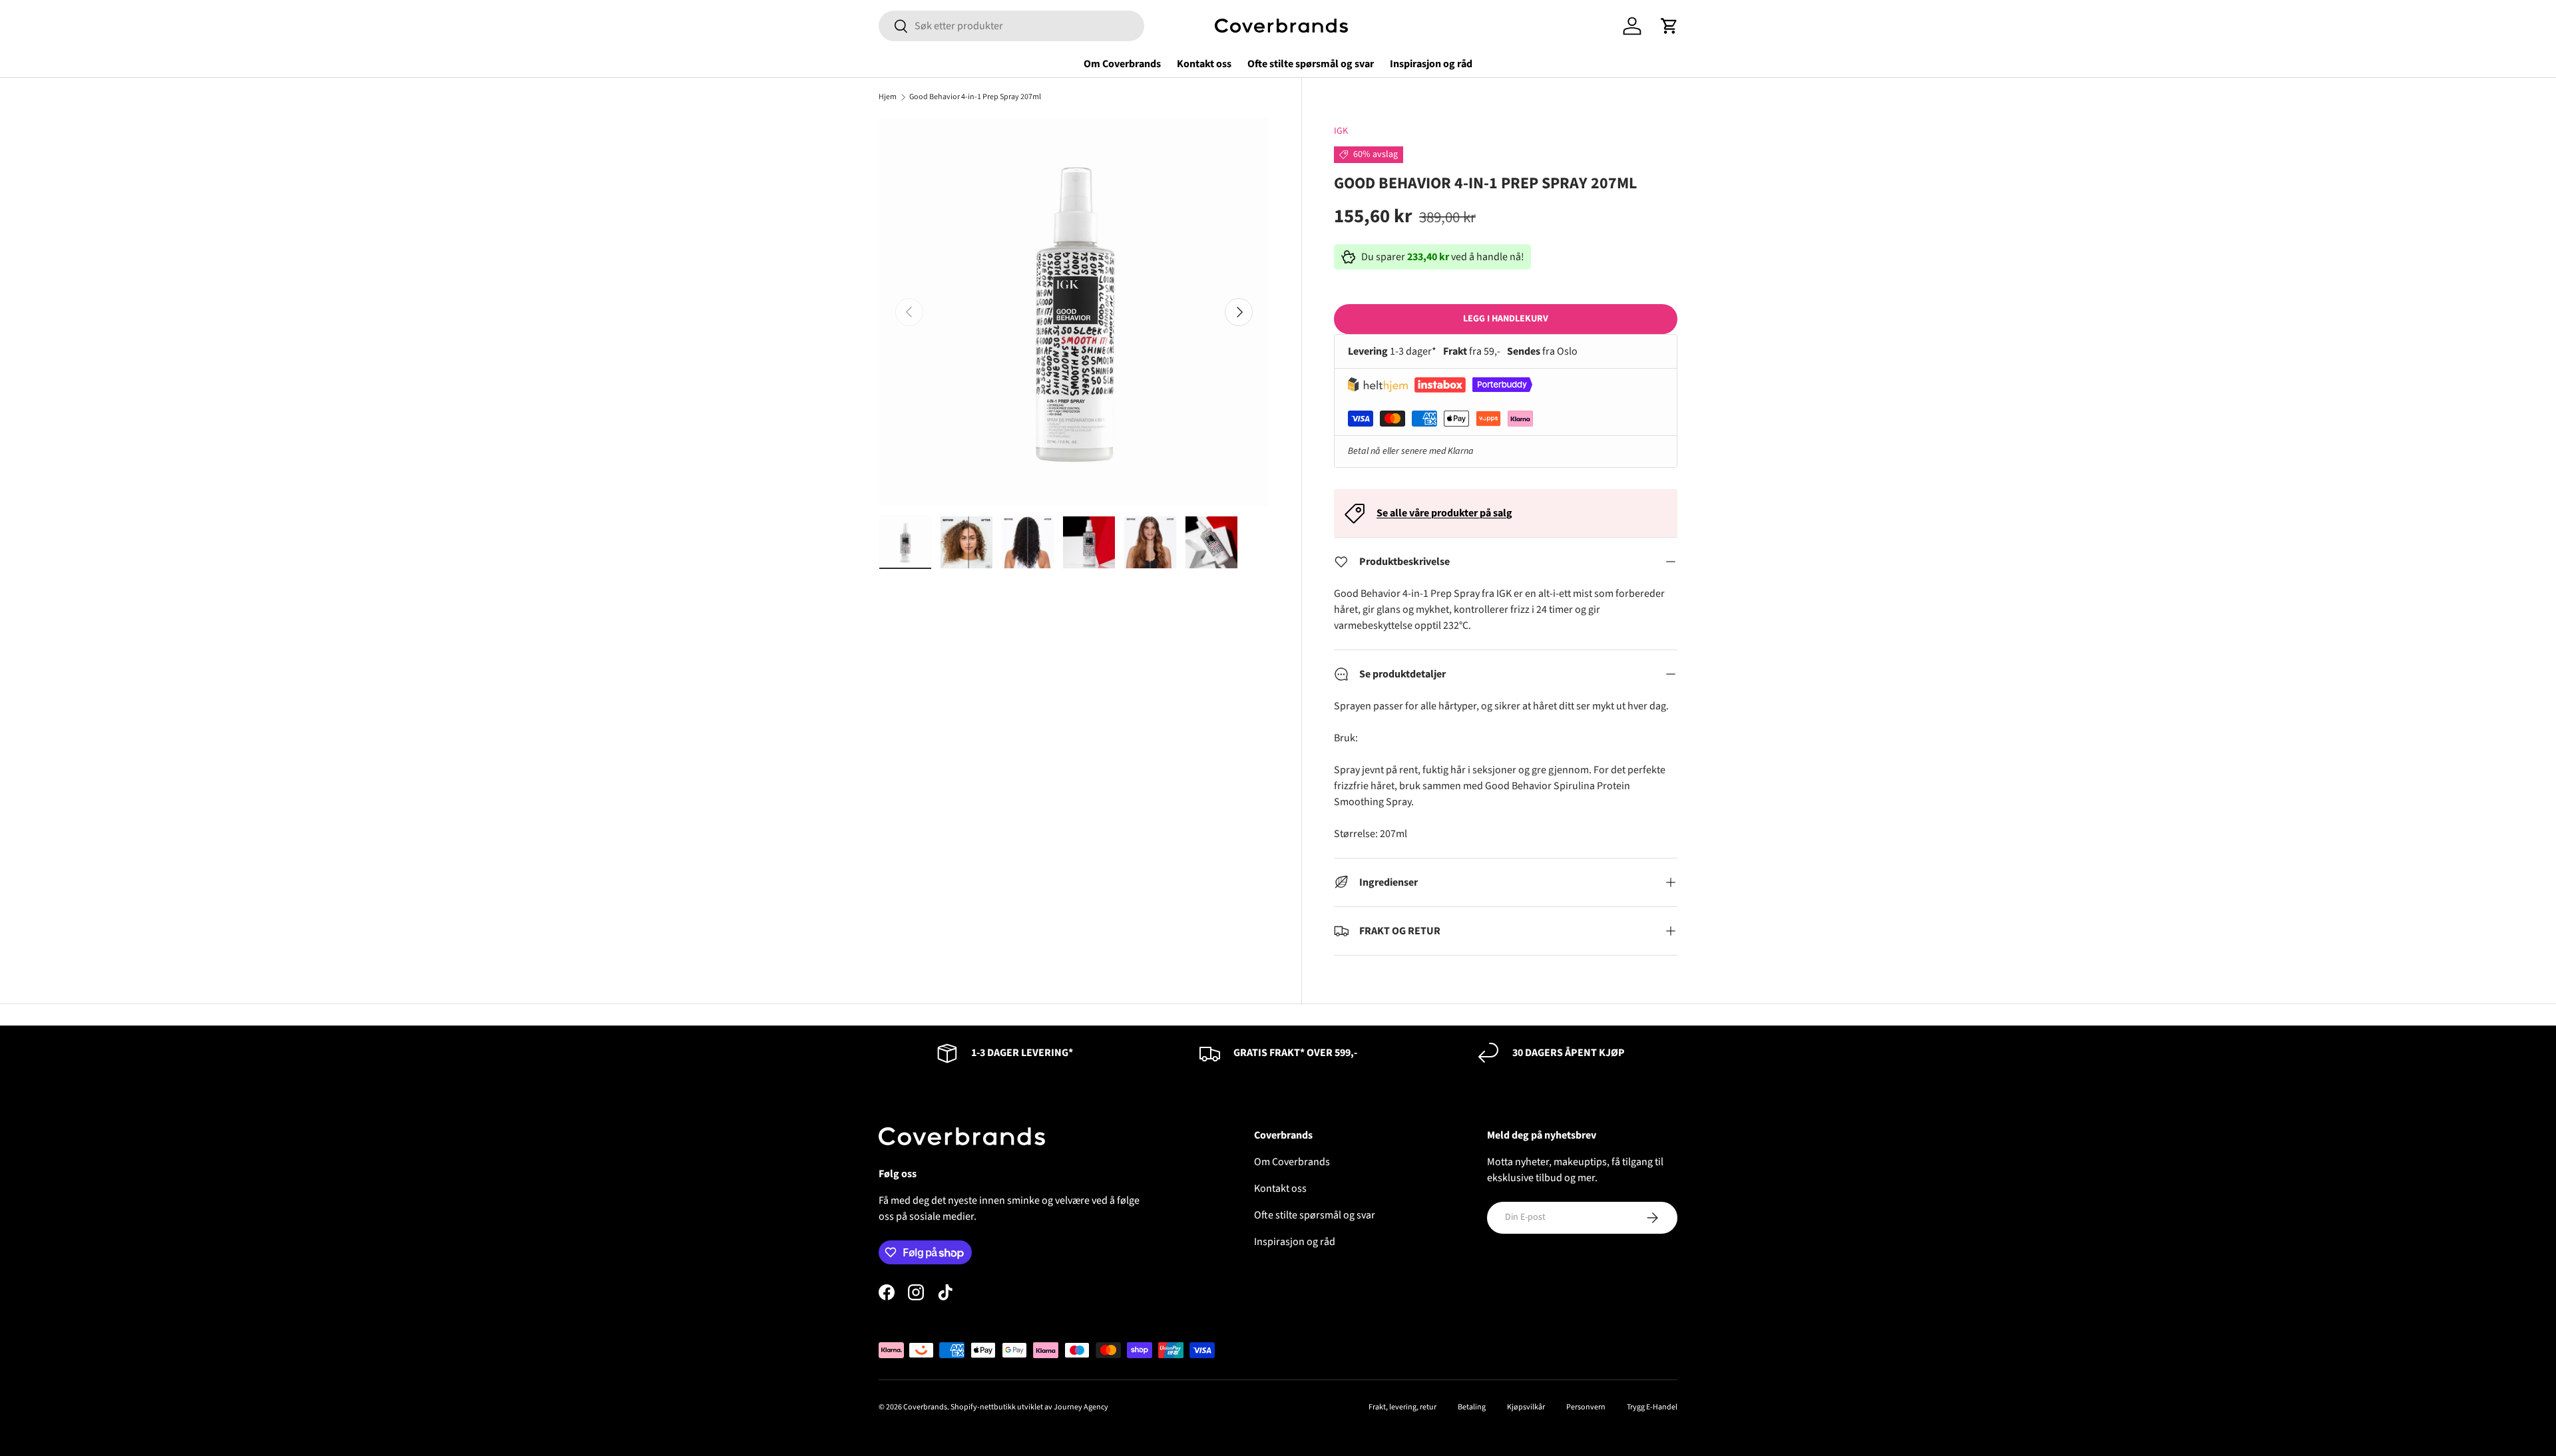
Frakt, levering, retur (1402, 1407)
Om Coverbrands (1122, 64)
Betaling (1472, 1407)
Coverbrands (925, 1407)
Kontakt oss (1204, 64)
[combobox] (1011, 26)
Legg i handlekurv (1506, 319)
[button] (1669, 26)
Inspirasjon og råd (1431, 64)
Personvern (1586, 1407)
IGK (1341, 131)
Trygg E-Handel (1652, 1407)
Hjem (888, 97)
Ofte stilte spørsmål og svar (1311, 64)
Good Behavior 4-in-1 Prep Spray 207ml (975, 97)
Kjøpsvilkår (1526, 1407)
